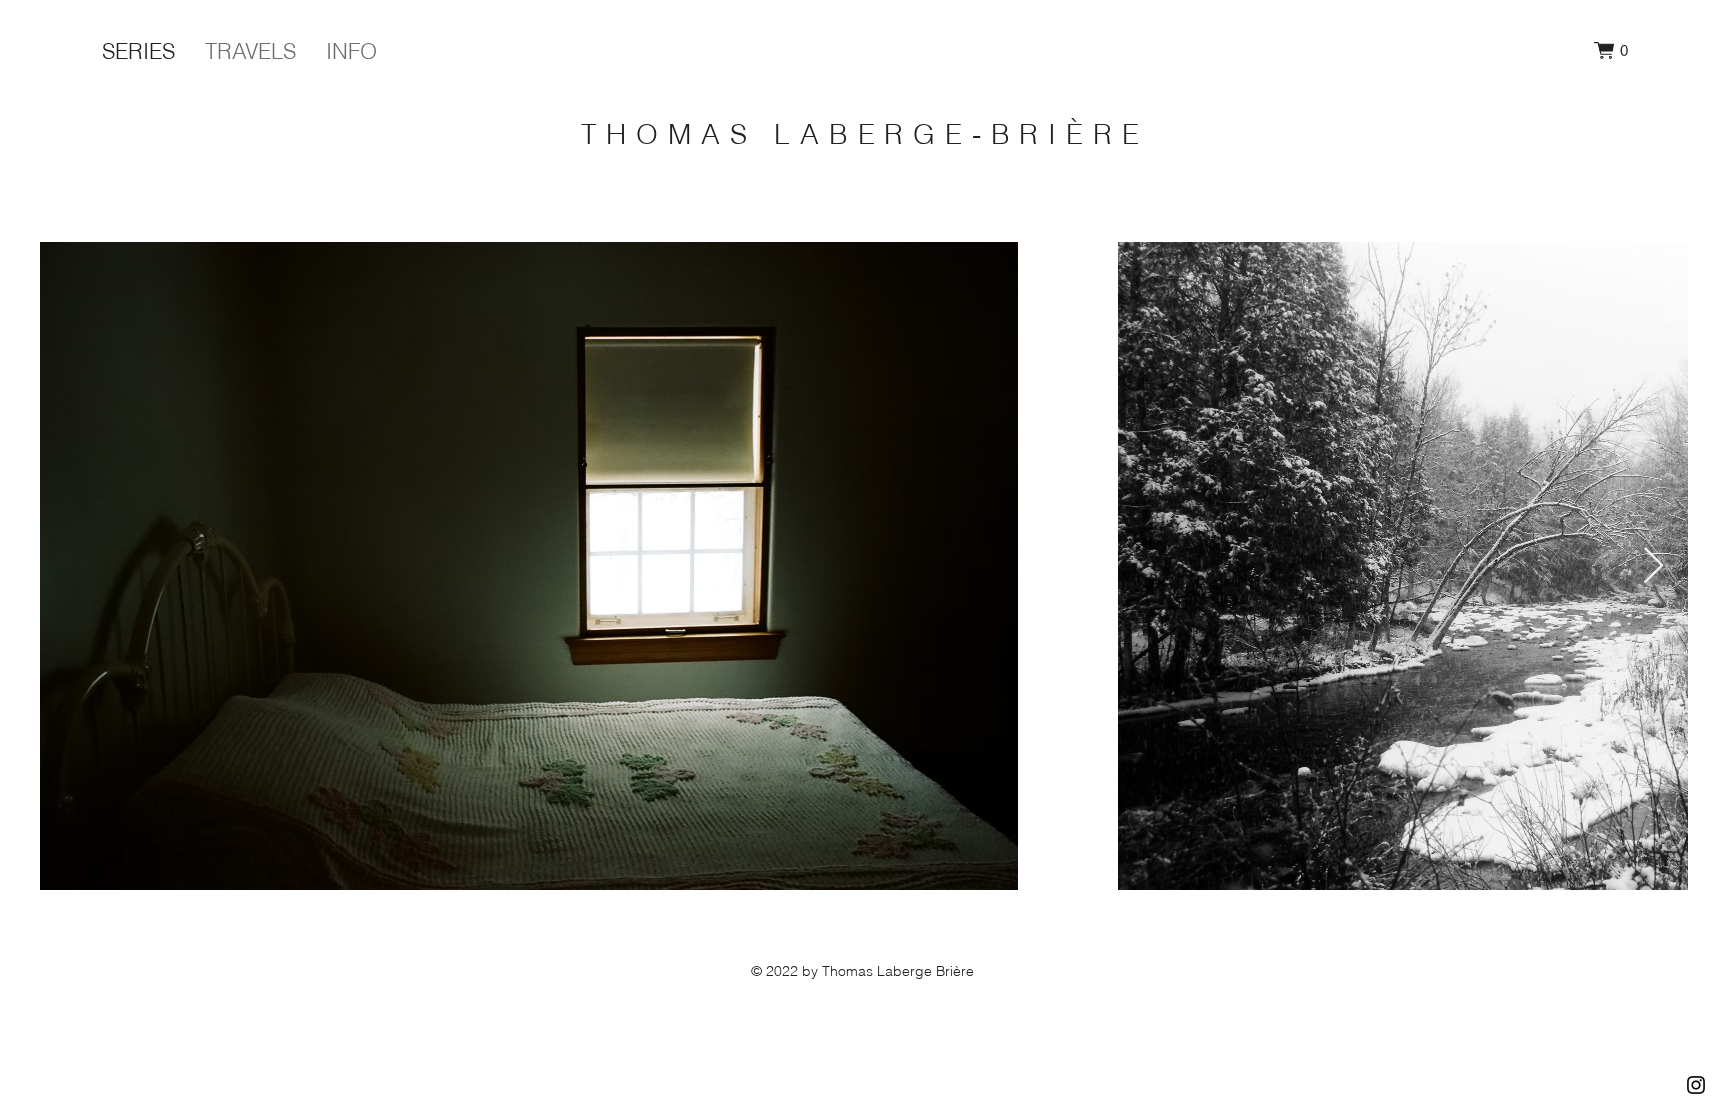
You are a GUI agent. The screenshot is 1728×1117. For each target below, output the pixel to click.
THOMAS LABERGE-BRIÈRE (865, 134)
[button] (1611, 50)
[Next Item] (1653, 566)
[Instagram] (1696, 1085)
